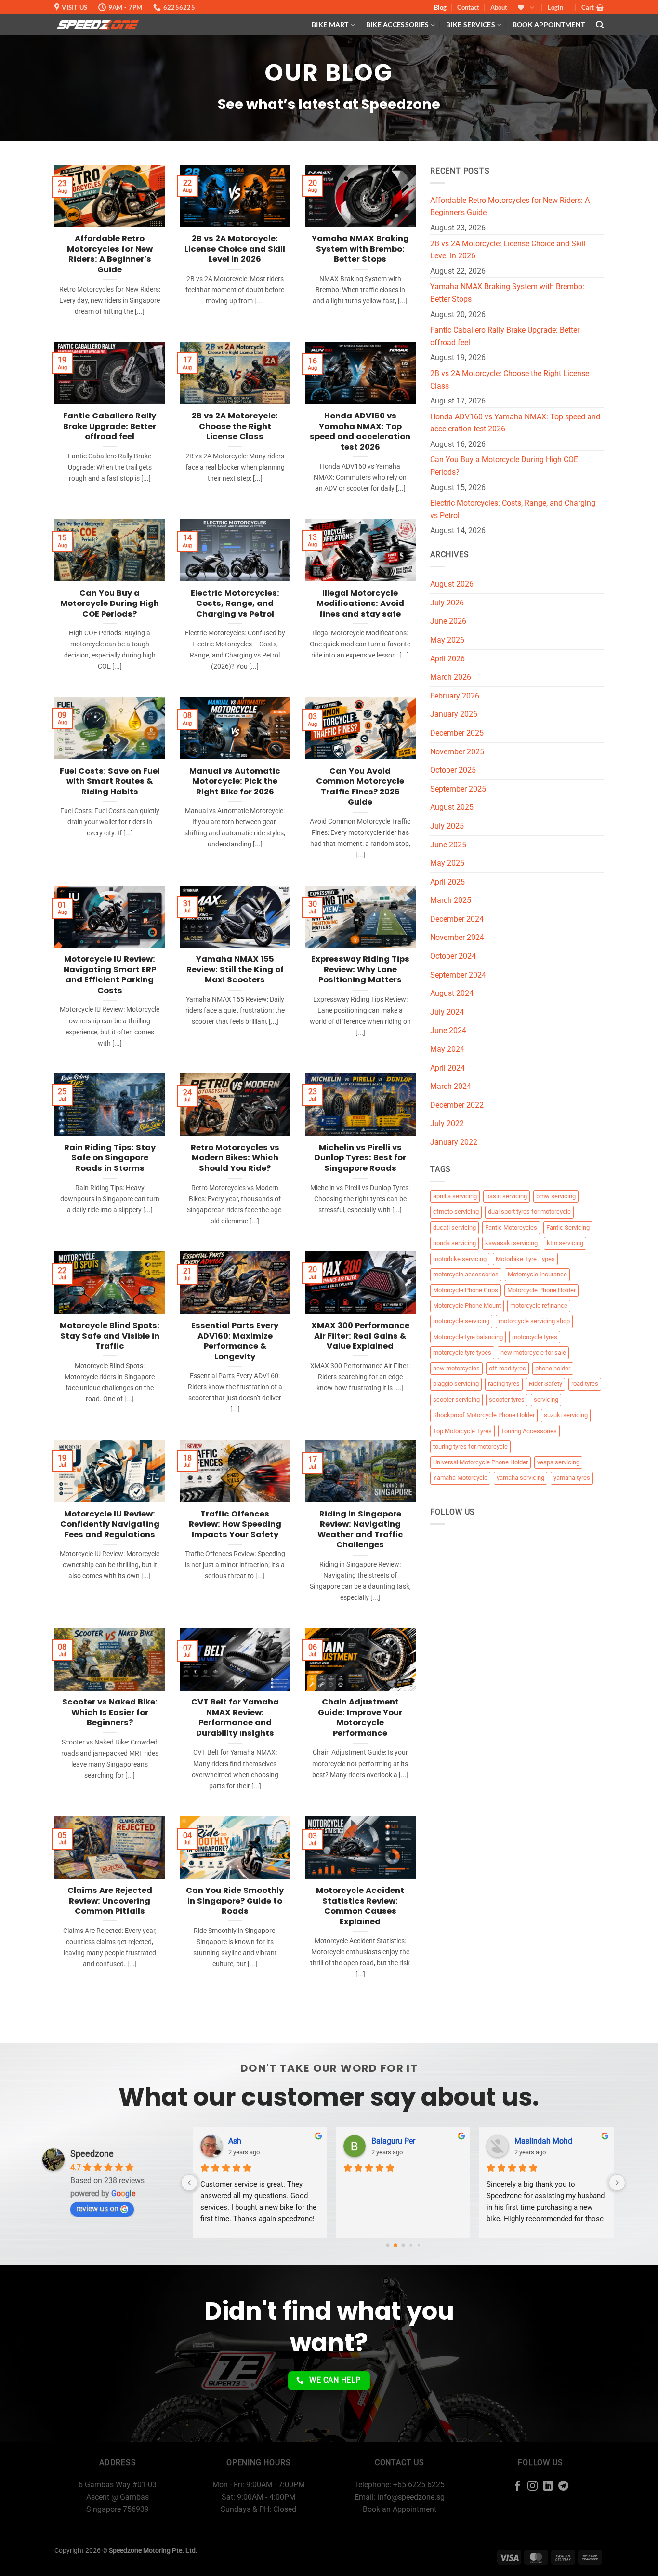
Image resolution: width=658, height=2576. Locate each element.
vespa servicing (558, 1462)
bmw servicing (556, 1196)
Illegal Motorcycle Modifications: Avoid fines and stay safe (360, 604)
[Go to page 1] (395, 2246)
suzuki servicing (566, 1415)
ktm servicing (565, 1243)
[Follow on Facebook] (518, 2487)
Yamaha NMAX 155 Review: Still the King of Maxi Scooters (235, 970)
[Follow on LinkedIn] (548, 2487)
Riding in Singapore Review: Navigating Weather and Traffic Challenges (360, 1529)
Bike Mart (330, 24)
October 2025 (453, 770)
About (499, 7)
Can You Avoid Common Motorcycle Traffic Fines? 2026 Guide (360, 787)
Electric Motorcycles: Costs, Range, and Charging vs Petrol (235, 604)
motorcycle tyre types (462, 1352)
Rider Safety (546, 1384)
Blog (440, 7)
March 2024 (451, 1086)
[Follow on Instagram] (533, 2487)
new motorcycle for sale (533, 1352)
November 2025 (457, 752)
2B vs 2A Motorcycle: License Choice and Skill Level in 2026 (235, 249)
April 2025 (447, 882)
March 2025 (451, 900)
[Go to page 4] (418, 2245)
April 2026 (447, 659)
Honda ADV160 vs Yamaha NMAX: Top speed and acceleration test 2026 (360, 431)
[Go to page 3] (411, 2246)
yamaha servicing (520, 1478)
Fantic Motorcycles (511, 1228)
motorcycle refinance (539, 1306)
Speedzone (92, 2153)
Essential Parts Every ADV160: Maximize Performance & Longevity (235, 1341)
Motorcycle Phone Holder (541, 1290)
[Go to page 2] (403, 2245)
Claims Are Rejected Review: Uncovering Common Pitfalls (110, 1901)
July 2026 (447, 603)
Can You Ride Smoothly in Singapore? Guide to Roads (235, 1901)
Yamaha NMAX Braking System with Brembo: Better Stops (360, 249)
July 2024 (447, 1012)
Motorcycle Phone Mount (467, 1306)
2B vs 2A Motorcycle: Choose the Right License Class (235, 426)
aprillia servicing (455, 1196)
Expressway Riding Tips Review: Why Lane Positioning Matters (360, 970)
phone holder (553, 1368)
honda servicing (454, 1243)
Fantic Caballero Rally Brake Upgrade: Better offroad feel (110, 426)
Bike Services (471, 24)
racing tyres (504, 1384)
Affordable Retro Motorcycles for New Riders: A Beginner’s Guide (110, 254)
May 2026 (447, 640)
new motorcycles (456, 1368)
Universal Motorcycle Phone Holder (480, 1462)
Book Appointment (549, 24)
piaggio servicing (456, 1384)
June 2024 (448, 1030)
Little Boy (530, 2141)
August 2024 (452, 993)
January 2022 (454, 1142)
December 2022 (457, 1105)
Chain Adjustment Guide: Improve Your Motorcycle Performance (360, 1717)
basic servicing (507, 1196)
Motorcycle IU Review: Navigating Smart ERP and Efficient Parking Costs (110, 975)
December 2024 (457, 919)
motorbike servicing (460, 1259)
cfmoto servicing (456, 1212)
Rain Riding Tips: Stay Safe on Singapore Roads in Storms (110, 1158)
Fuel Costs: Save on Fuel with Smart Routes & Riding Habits (110, 782)
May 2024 (447, 1049)
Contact (468, 7)
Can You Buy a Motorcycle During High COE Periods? (110, 604)
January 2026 (454, 714)
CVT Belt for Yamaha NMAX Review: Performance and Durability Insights (235, 1717)
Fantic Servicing (568, 1228)
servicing (546, 1400)
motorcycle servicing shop (534, 1321)
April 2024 (447, 1068)
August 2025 (452, 807)
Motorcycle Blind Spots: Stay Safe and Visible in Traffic (110, 1336)
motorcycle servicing (461, 1321)
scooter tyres (507, 1400)
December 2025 (457, 733)
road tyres (585, 1384)
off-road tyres (507, 1368)
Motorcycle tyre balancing (468, 1337)
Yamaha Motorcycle (460, 1478)
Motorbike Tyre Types (525, 1259)
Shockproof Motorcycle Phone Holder (484, 1415)
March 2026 (451, 677)
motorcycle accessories (466, 1274)
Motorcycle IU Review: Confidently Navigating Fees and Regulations (110, 1524)
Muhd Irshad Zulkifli (262, 2141)
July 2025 (447, 826)
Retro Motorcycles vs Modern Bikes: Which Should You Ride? (235, 1158)
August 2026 (452, 584)
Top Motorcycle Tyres (462, 1431)
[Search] (600, 25)
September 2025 (458, 789)
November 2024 (457, 937)
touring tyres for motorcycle (470, 1446)
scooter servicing (456, 1400)
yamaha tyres (572, 1478)
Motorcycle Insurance (537, 1274)
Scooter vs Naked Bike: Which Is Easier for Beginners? (110, 1712)
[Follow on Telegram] (563, 2487)
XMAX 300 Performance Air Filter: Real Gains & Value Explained (360, 1336)
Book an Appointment (400, 2509)
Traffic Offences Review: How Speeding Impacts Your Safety (235, 1524)
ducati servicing (454, 1228)
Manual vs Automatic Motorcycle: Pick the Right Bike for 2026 (235, 782)
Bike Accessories (398, 24)
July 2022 (447, 1123)
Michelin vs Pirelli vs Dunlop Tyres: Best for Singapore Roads (360, 1158)
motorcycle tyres (535, 1337)
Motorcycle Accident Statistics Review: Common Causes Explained (360, 1906)
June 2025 (448, 845)
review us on (97, 2208)
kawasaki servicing (511, 1243)
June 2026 (448, 621)
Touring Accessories (529, 1431)
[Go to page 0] (388, 2245)
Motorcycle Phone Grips (466, 1290)
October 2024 (453, 956)
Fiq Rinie (386, 2141)
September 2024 (458, 975)
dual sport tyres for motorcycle (529, 1212)
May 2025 (447, 863)
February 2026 (455, 696)
